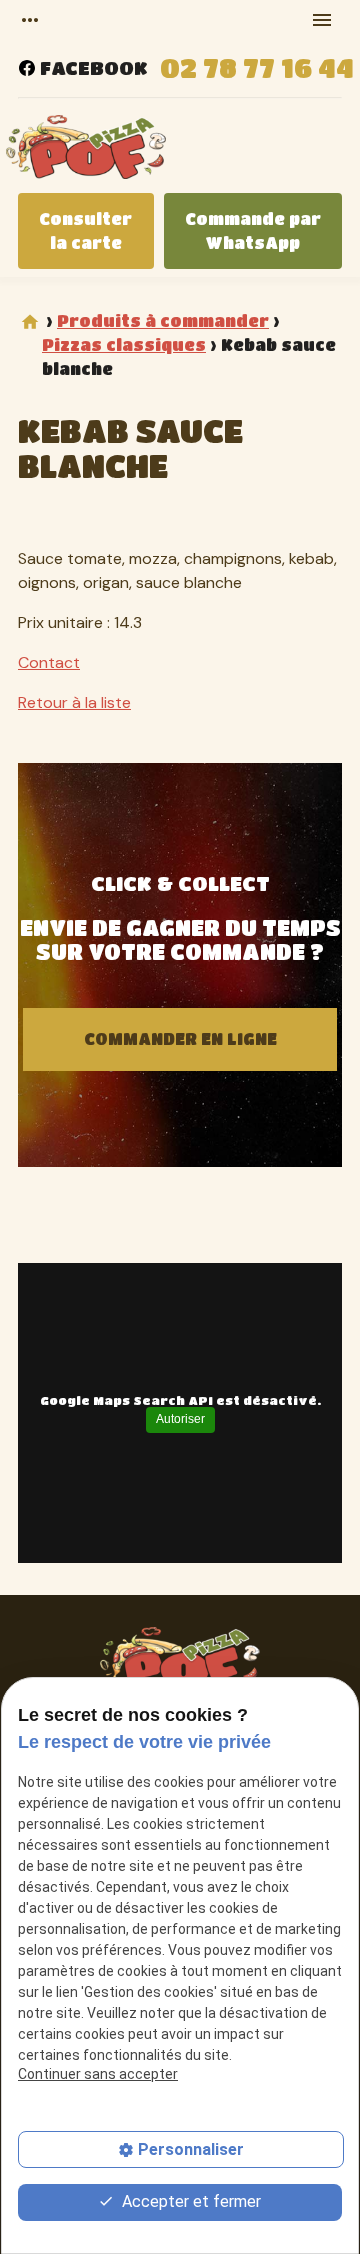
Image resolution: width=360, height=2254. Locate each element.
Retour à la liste (74, 702)
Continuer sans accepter (98, 2074)
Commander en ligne (180, 1038)
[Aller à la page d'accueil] (86, 150)
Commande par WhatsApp (253, 230)
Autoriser (180, 1419)
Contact (49, 662)
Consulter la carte (85, 230)
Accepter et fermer (189, 2201)
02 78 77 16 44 (257, 67)
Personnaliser (191, 2149)
